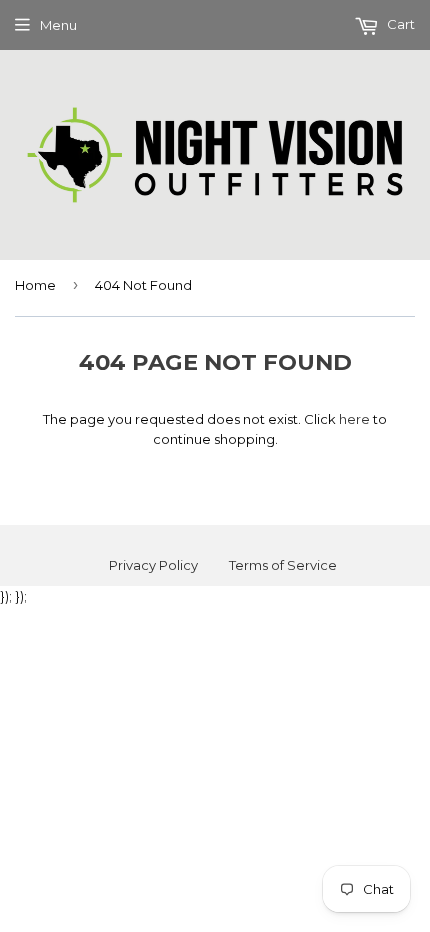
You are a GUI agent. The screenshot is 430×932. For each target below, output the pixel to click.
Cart (399, 24)
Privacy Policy (153, 565)
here (354, 419)
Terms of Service (283, 565)
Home (35, 285)
